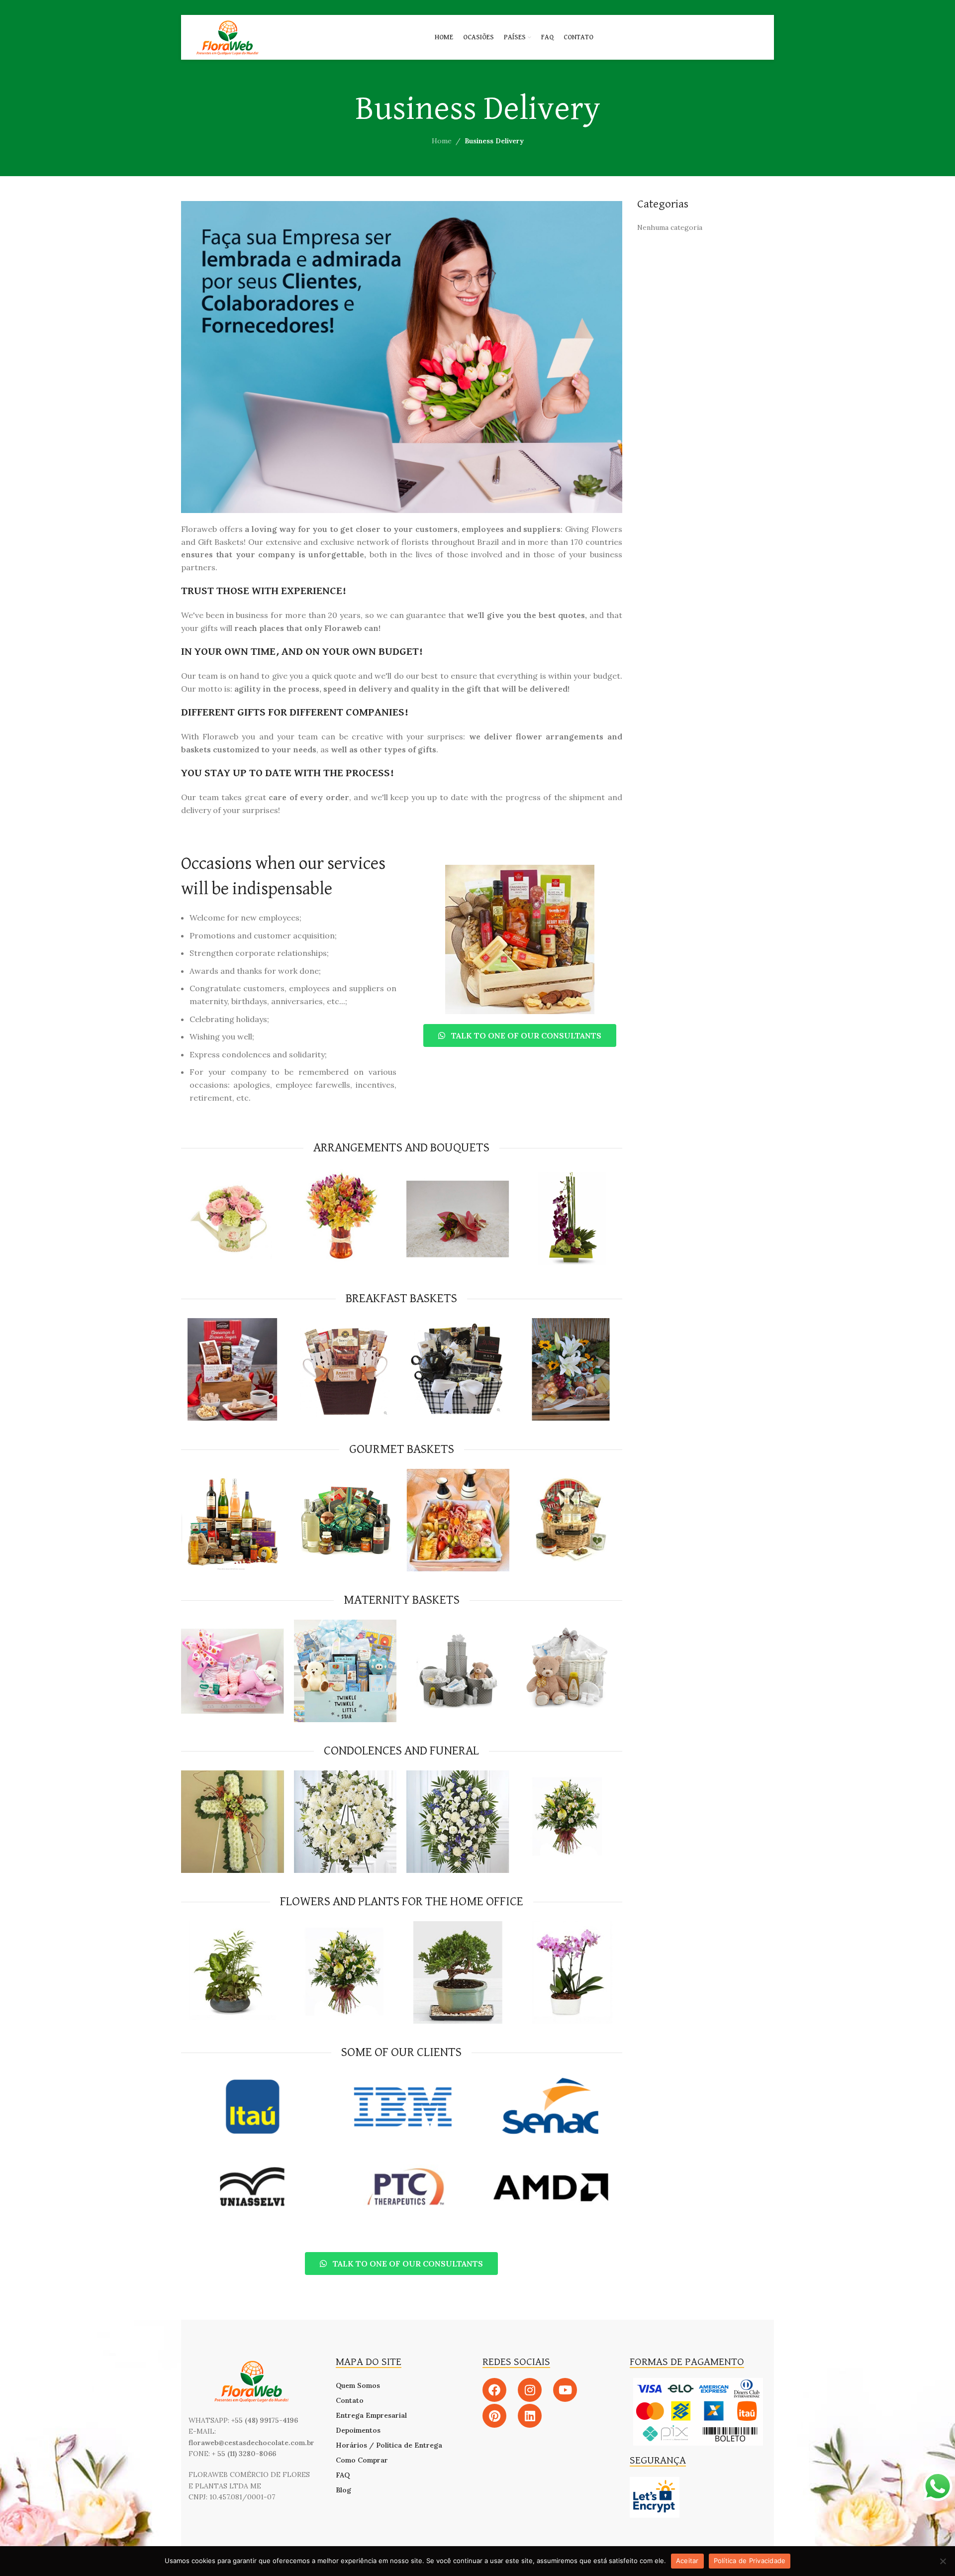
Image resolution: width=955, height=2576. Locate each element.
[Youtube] (565, 2390)
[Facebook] (494, 2390)
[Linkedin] (530, 2416)
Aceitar (687, 2561)
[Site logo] (227, 37)
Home (442, 141)
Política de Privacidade (750, 2561)
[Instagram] (530, 2390)
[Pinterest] (494, 2416)
